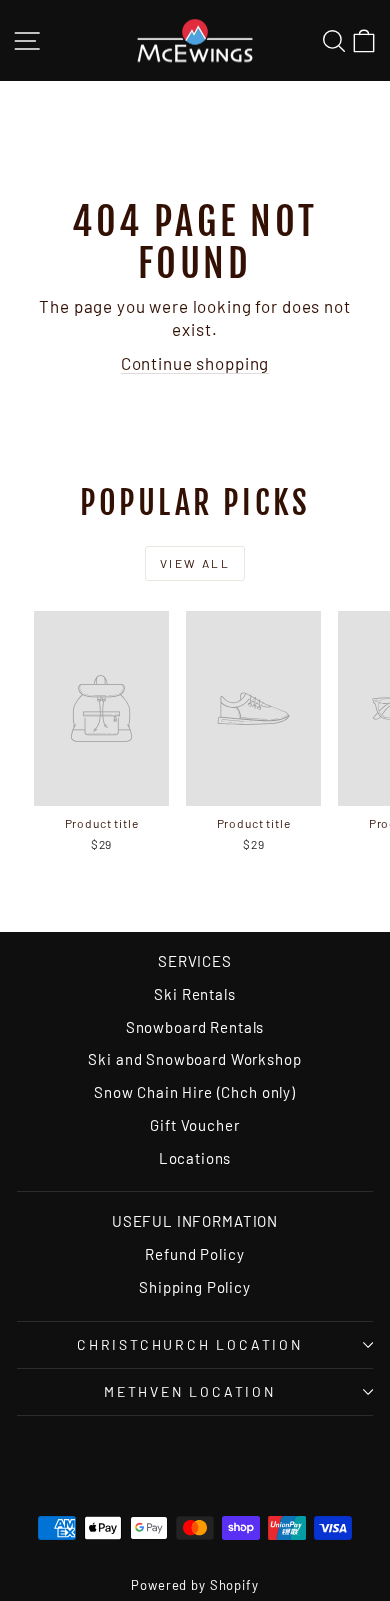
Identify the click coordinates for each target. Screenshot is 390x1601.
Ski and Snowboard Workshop (194, 1059)
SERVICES (195, 961)
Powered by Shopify (194, 1585)
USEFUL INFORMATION (195, 1221)
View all (195, 563)
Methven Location (190, 1391)
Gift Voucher (194, 1125)
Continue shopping (195, 363)
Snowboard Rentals (195, 1027)
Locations (195, 1158)
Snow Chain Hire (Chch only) (195, 1092)
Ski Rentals (194, 994)
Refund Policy (194, 1254)
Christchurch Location (190, 1344)
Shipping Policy (195, 1287)
